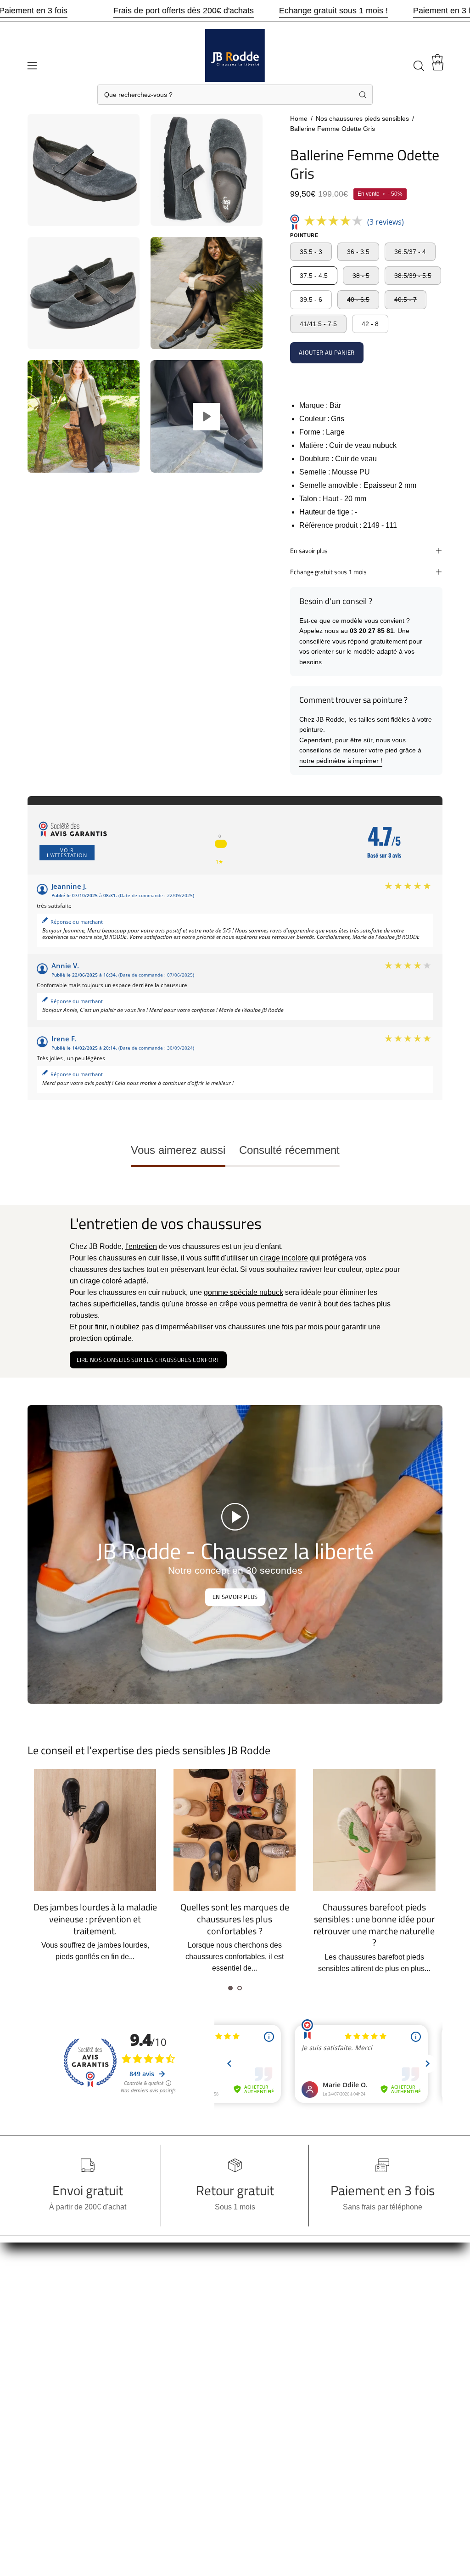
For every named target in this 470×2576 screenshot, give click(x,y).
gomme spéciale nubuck (243, 1292)
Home (299, 119)
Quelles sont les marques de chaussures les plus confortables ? (95, 1919)
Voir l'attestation (67, 853)
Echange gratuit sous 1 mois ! (333, 11)
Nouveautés (47, 2334)
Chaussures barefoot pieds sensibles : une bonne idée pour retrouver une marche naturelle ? (235, 1925)
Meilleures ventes (56, 2319)
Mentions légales (142, 2369)
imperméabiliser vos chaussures (213, 1327)
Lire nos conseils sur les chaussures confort (148, 1360)
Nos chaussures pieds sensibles (362, 119)
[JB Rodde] (235, 59)
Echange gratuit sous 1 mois (328, 572)
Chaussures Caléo (145, 2414)
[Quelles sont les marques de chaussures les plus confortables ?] (95, 1830)
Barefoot (41, 2364)
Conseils (42, 2425)
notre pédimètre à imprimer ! (341, 761)
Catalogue (45, 2410)
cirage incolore (284, 1258)
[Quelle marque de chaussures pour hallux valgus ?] (375, 1830)
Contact (40, 2440)
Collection (44, 2304)
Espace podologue (145, 2399)
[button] (418, 66)
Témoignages (137, 2384)
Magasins (43, 2395)
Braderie (42, 2289)
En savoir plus (309, 551)
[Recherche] (363, 95)
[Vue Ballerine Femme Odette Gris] (207, 416)
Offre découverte (54, 2349)
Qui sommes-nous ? (60, 2380)
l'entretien (141, 1246)
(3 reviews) (386, 222)
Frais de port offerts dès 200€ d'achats (184, 11)
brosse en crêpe (212, 1304)
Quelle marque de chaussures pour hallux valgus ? (374, 1913)
